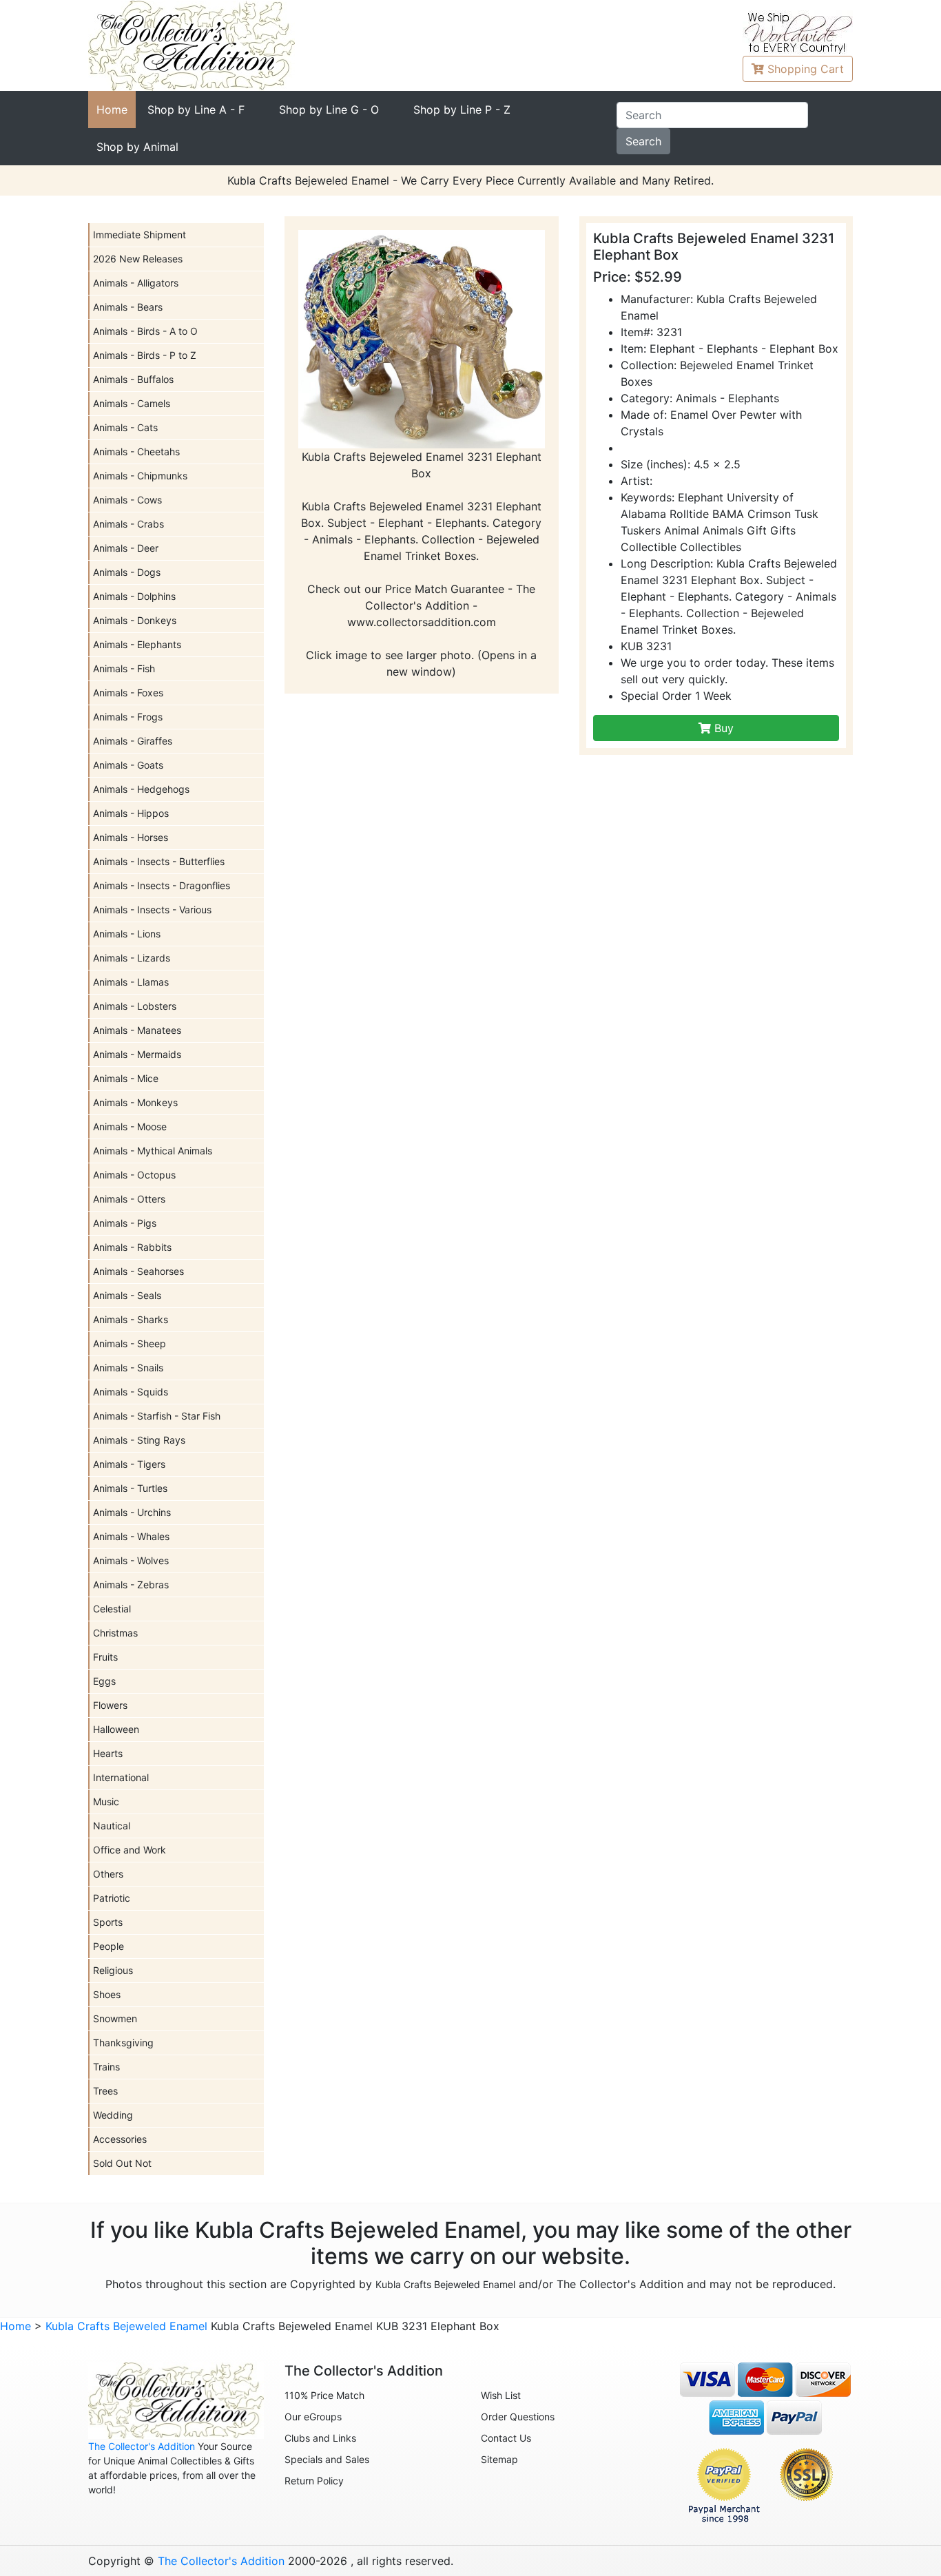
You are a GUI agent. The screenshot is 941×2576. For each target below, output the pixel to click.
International (121, 1777)
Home (112, 110)
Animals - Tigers (129, 1464)
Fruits (105, 1657)
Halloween (116, 1729)
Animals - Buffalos (133, 379)
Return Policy (314, 2481)
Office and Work (130, 1850)
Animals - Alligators (136, 283)
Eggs (104, 1681)
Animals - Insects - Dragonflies (162, 885)
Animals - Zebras (131, 1585)
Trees (105, 2091)
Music (106, 1801)
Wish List (501, 2395)
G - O (329, 110)
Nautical (112, 1826)
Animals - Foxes (128, 693)
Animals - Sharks (131, 1319)
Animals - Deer (126, 548)
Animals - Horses (131, 837)
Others (108, 1874)
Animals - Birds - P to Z (145, 355)
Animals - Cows (127, 500)
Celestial (112, 1609)
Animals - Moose (130, 1126)
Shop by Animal (137, 147)
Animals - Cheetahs (136, 451)
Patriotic (112, 1898)
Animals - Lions (127, 934)
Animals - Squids (131, 1392)
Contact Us (506, 2438)
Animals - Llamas (131, 982)
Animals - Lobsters (135, 1006)
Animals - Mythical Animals (153, 1151)
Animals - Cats (125, 427)
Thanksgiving (123, 2043)
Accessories (120, 2139)
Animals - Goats (128, 765)
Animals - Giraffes (133, 741)
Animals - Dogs (127, 572)
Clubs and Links (320, 2438)
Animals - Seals (127, 1295)
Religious (113, 1970)
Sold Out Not (122, 2163)
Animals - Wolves (131, 1560)
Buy (722, 728)
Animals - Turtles (130, 1488)
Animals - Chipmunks (140, 476)
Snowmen (115, 2018)
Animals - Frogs (128, 717)
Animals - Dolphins (134, 596)
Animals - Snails (128, 1368)
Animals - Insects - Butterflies (159, 861)
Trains (106, 2067)
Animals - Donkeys (135, 620)
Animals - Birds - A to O (145, 331)
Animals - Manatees (137, 1030)
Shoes (107, 1994)
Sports (108, 1922)
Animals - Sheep (130, 1343)
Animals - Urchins (132, 1512)
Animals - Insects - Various (152, 910)
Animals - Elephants (137, 644)
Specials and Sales (327, 2459)
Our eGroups (313, 2417)
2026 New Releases (138, 259)
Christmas (115, 1633)
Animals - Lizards (132, 958)
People (108, 1946)
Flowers (110, 1705)
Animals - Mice (126, 1078)
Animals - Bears (128, 307)
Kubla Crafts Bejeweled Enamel (445, 2284)
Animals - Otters (129, 1199)
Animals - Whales (131, 1536)
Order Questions (518, 2417)
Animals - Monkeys (135, 1102)
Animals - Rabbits (132, 1247)
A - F (196, 110)
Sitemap (499, 2459)
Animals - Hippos (131, 813)
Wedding (113, 2115)
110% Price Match (324, 2395)
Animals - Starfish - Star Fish (157, 1416)
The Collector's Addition (142, 2446)
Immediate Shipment (139, 235)
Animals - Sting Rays (139, 1440)
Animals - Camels (132, 403)
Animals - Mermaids (137, 1054)
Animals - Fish (124, 668)
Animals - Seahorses (138, 1271)
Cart (806, 69)
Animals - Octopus (134, 1175)
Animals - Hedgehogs (141, 789)
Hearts (108, 1753)
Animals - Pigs (125, 1223)
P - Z (462, 110)
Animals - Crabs (128, 524)
